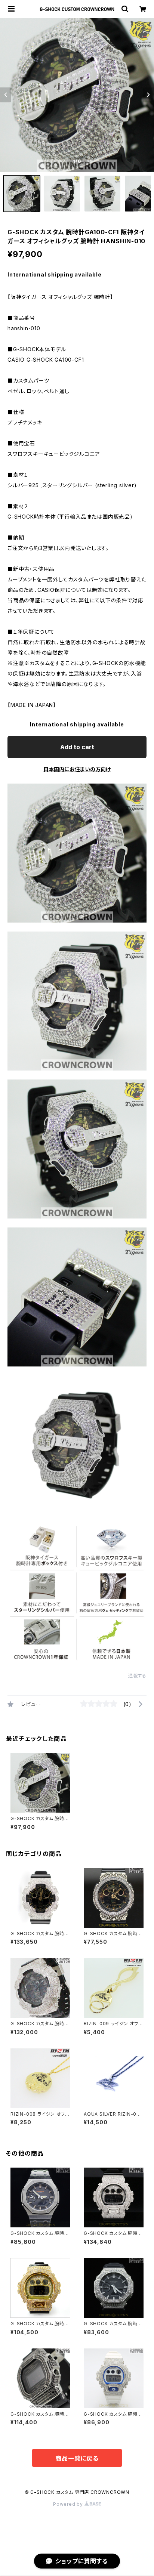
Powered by (69, 2504)
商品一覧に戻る (77, 2458)
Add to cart (77, 747)
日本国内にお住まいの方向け (77, 769)
